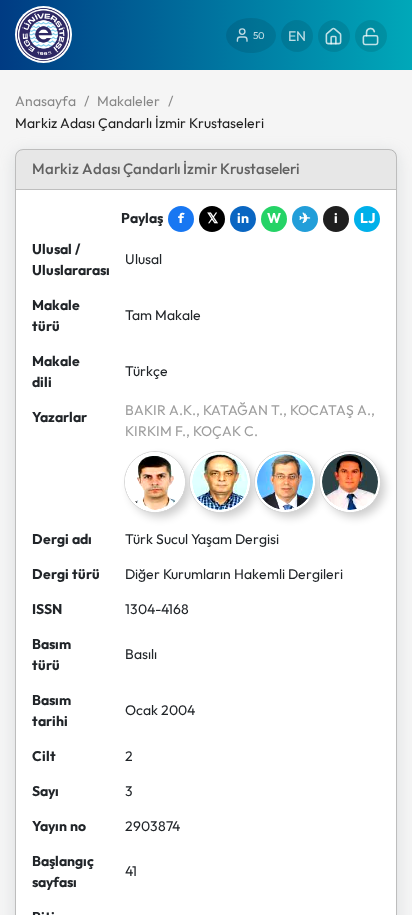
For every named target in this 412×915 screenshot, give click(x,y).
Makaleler (128, 101)
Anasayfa (45, 101)
